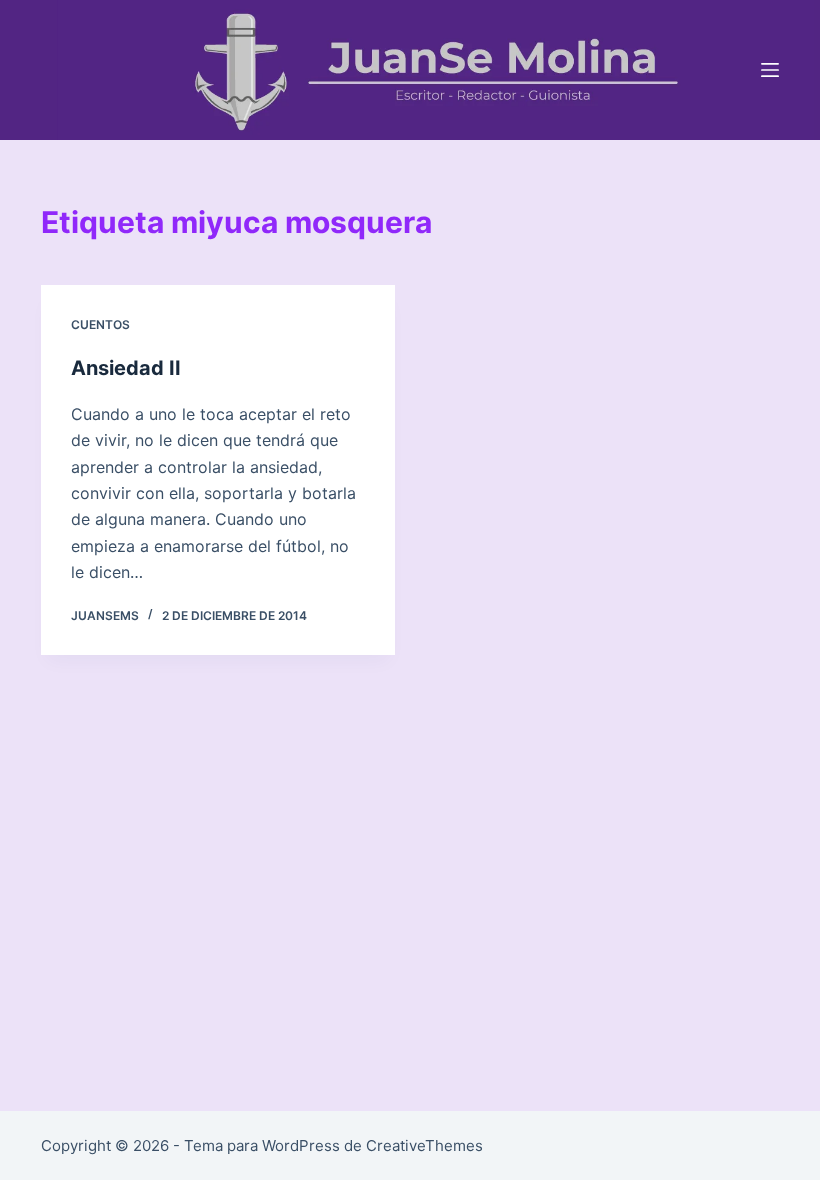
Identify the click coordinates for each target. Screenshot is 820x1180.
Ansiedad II (126, 368)
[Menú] (770, 70)
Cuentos (100, 324)
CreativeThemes (424, 1145)
